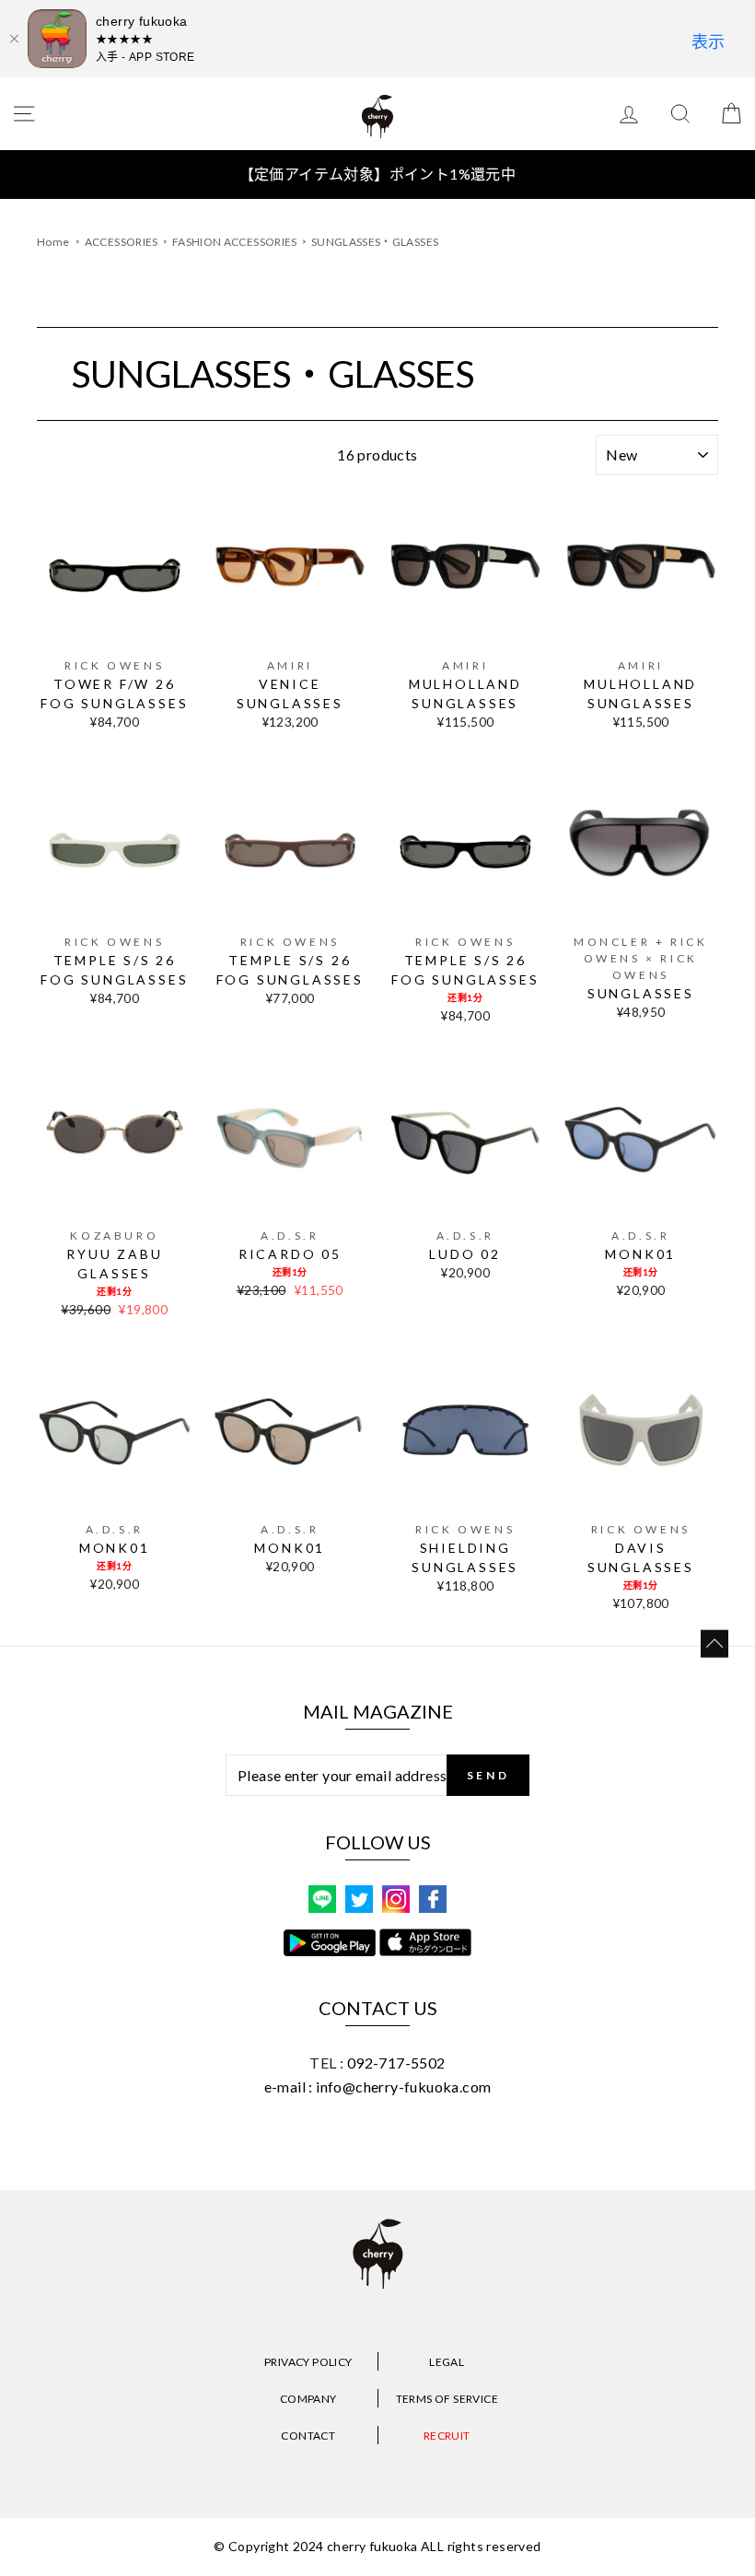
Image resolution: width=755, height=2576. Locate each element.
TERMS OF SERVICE (447, 2399)
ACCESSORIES (122, 242)
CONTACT (308, 2436)
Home (53, 242)
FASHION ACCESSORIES (236, 242)
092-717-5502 (396, 2063)
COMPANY (308, 2399)
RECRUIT (447, 2436)
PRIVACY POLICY (308, 2362)
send (488, 1775)
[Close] (14, 39)
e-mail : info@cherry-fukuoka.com (378, 2086)
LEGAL (447, 2362)
